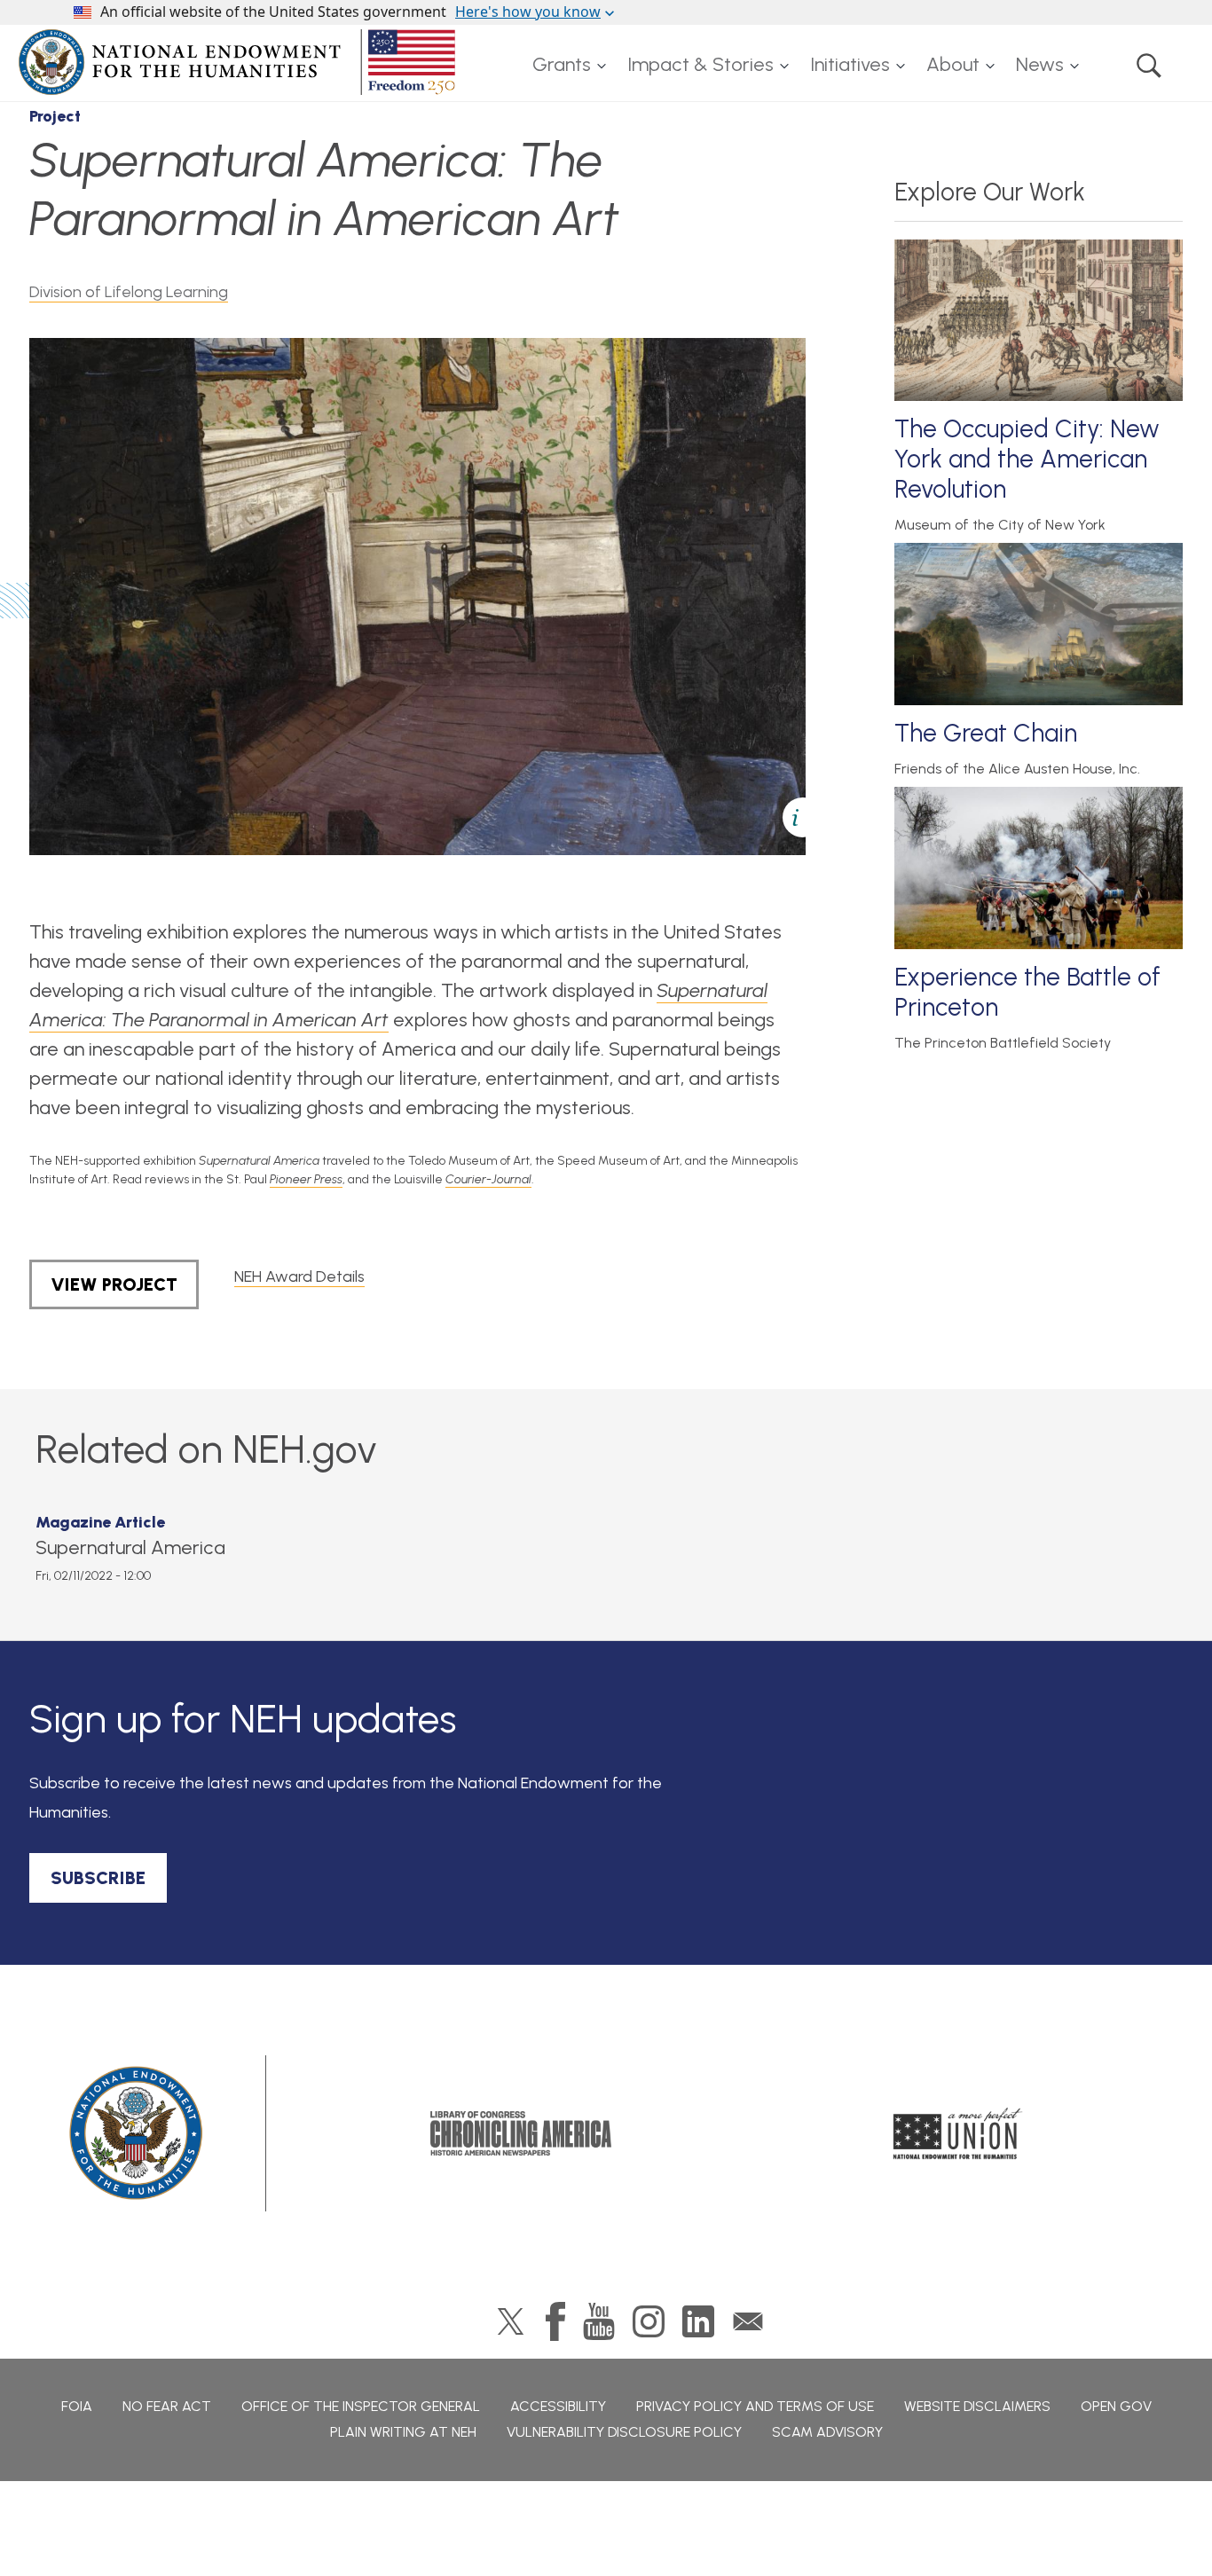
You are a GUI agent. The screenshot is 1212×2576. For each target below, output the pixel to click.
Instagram (649, 2321)
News (1040, 64)
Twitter (511, 2321)
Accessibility (558, 2406)
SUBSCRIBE (98, 1878)
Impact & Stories (700, 64)
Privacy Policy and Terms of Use (755, 2406)
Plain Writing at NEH (403, 2432)
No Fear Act (167, 2406)
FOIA (77, 2406)
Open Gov (1116, 2406)
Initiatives (850, 64)
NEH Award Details (299, 1276)
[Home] (240, 62)
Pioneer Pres (303, 1179)
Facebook (555, 2321)
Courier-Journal (488, 1179)
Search (1149, 65)
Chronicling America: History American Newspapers (521, 2133)
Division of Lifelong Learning (129, 292)
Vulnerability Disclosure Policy (624, 2432)
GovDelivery (748, 2321)
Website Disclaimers (977, 2406)
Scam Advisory (827, 2432)
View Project (114, 1284)
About (953, 64)
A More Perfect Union (958, 2133)
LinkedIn (698, 2321)
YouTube (599, 2321)
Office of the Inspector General (361, 2406)
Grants (562, 64)
